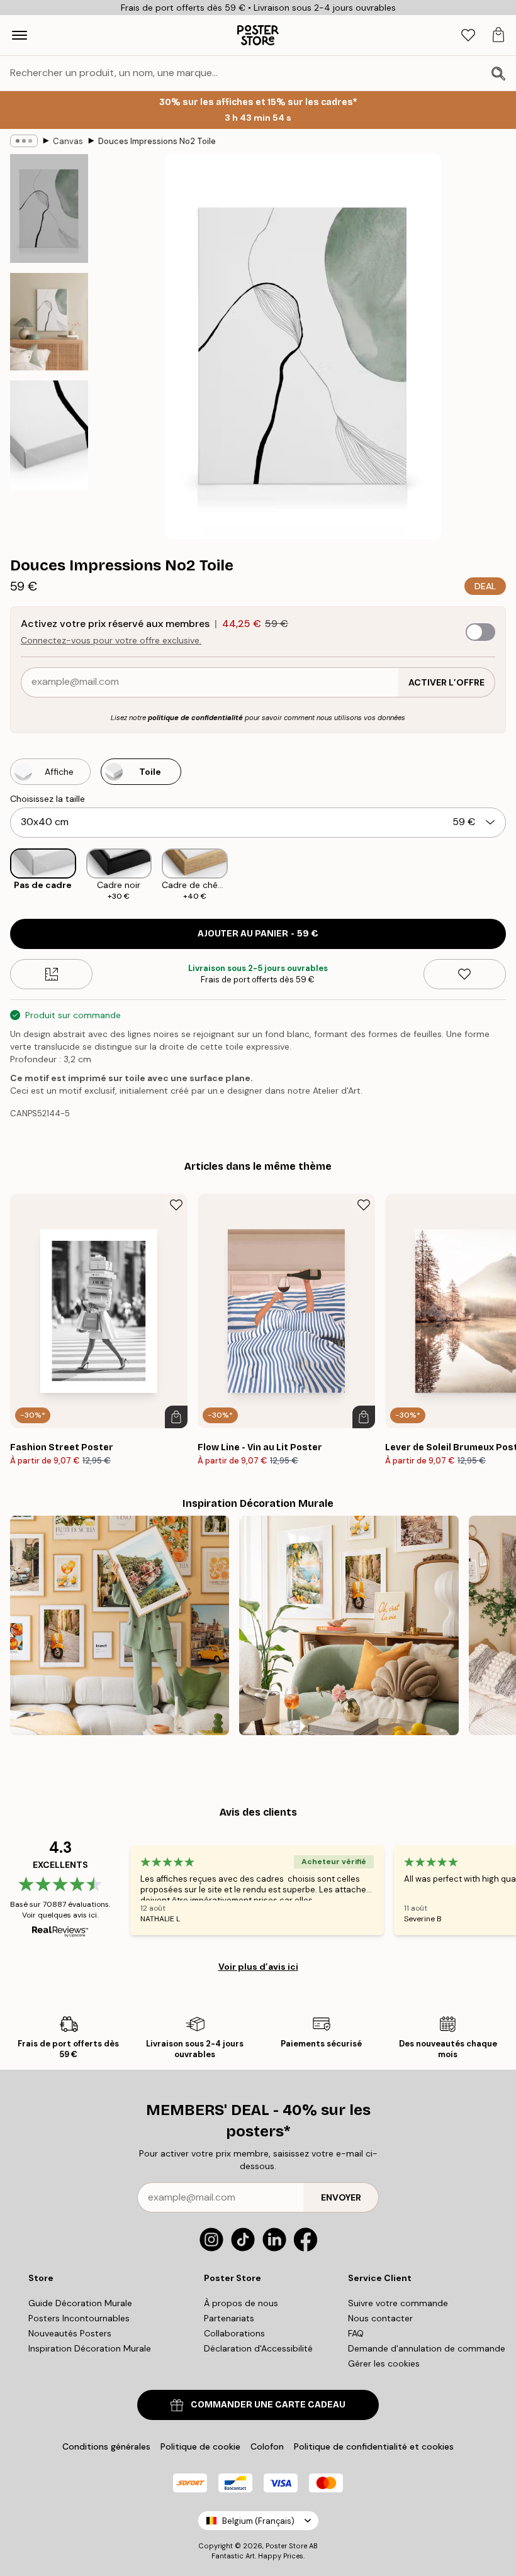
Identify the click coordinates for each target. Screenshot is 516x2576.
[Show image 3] (49, 435)
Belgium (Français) (258, 2521)
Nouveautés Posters (70, 2333)
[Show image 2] (49, 322)
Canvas (68, 141)
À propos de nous (241, 2303)
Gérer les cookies (384, 2363)
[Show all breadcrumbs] (24, 141)
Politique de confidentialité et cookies (374, 2446)
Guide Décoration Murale (80, 2303)
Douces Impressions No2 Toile (157, 141)
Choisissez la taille (48, 799)
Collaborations (234, 2333)
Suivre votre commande (398, 2303)
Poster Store (286, 2546)
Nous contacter (380, 2318)
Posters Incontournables (79, 2318)
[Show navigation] (20, 35)
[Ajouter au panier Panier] (176, 1417)
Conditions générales (106, 2446)
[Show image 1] (49, 208)
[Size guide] (51, 974)
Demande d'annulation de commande (427, 2348)
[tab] (468, 36)
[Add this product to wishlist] (465, 974)
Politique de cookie (200, 2446)
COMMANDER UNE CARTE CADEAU (268, 2405)
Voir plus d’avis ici (258, 1967)
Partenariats (229, 2318)
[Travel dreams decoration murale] (120, 1625)
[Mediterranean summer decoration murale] (349, 1625)
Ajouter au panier (258, 934)
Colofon (267, 2446)
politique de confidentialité (195, 718)
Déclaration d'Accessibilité (258, 2348)
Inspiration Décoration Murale (90, 2348)
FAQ (356, 2333)
